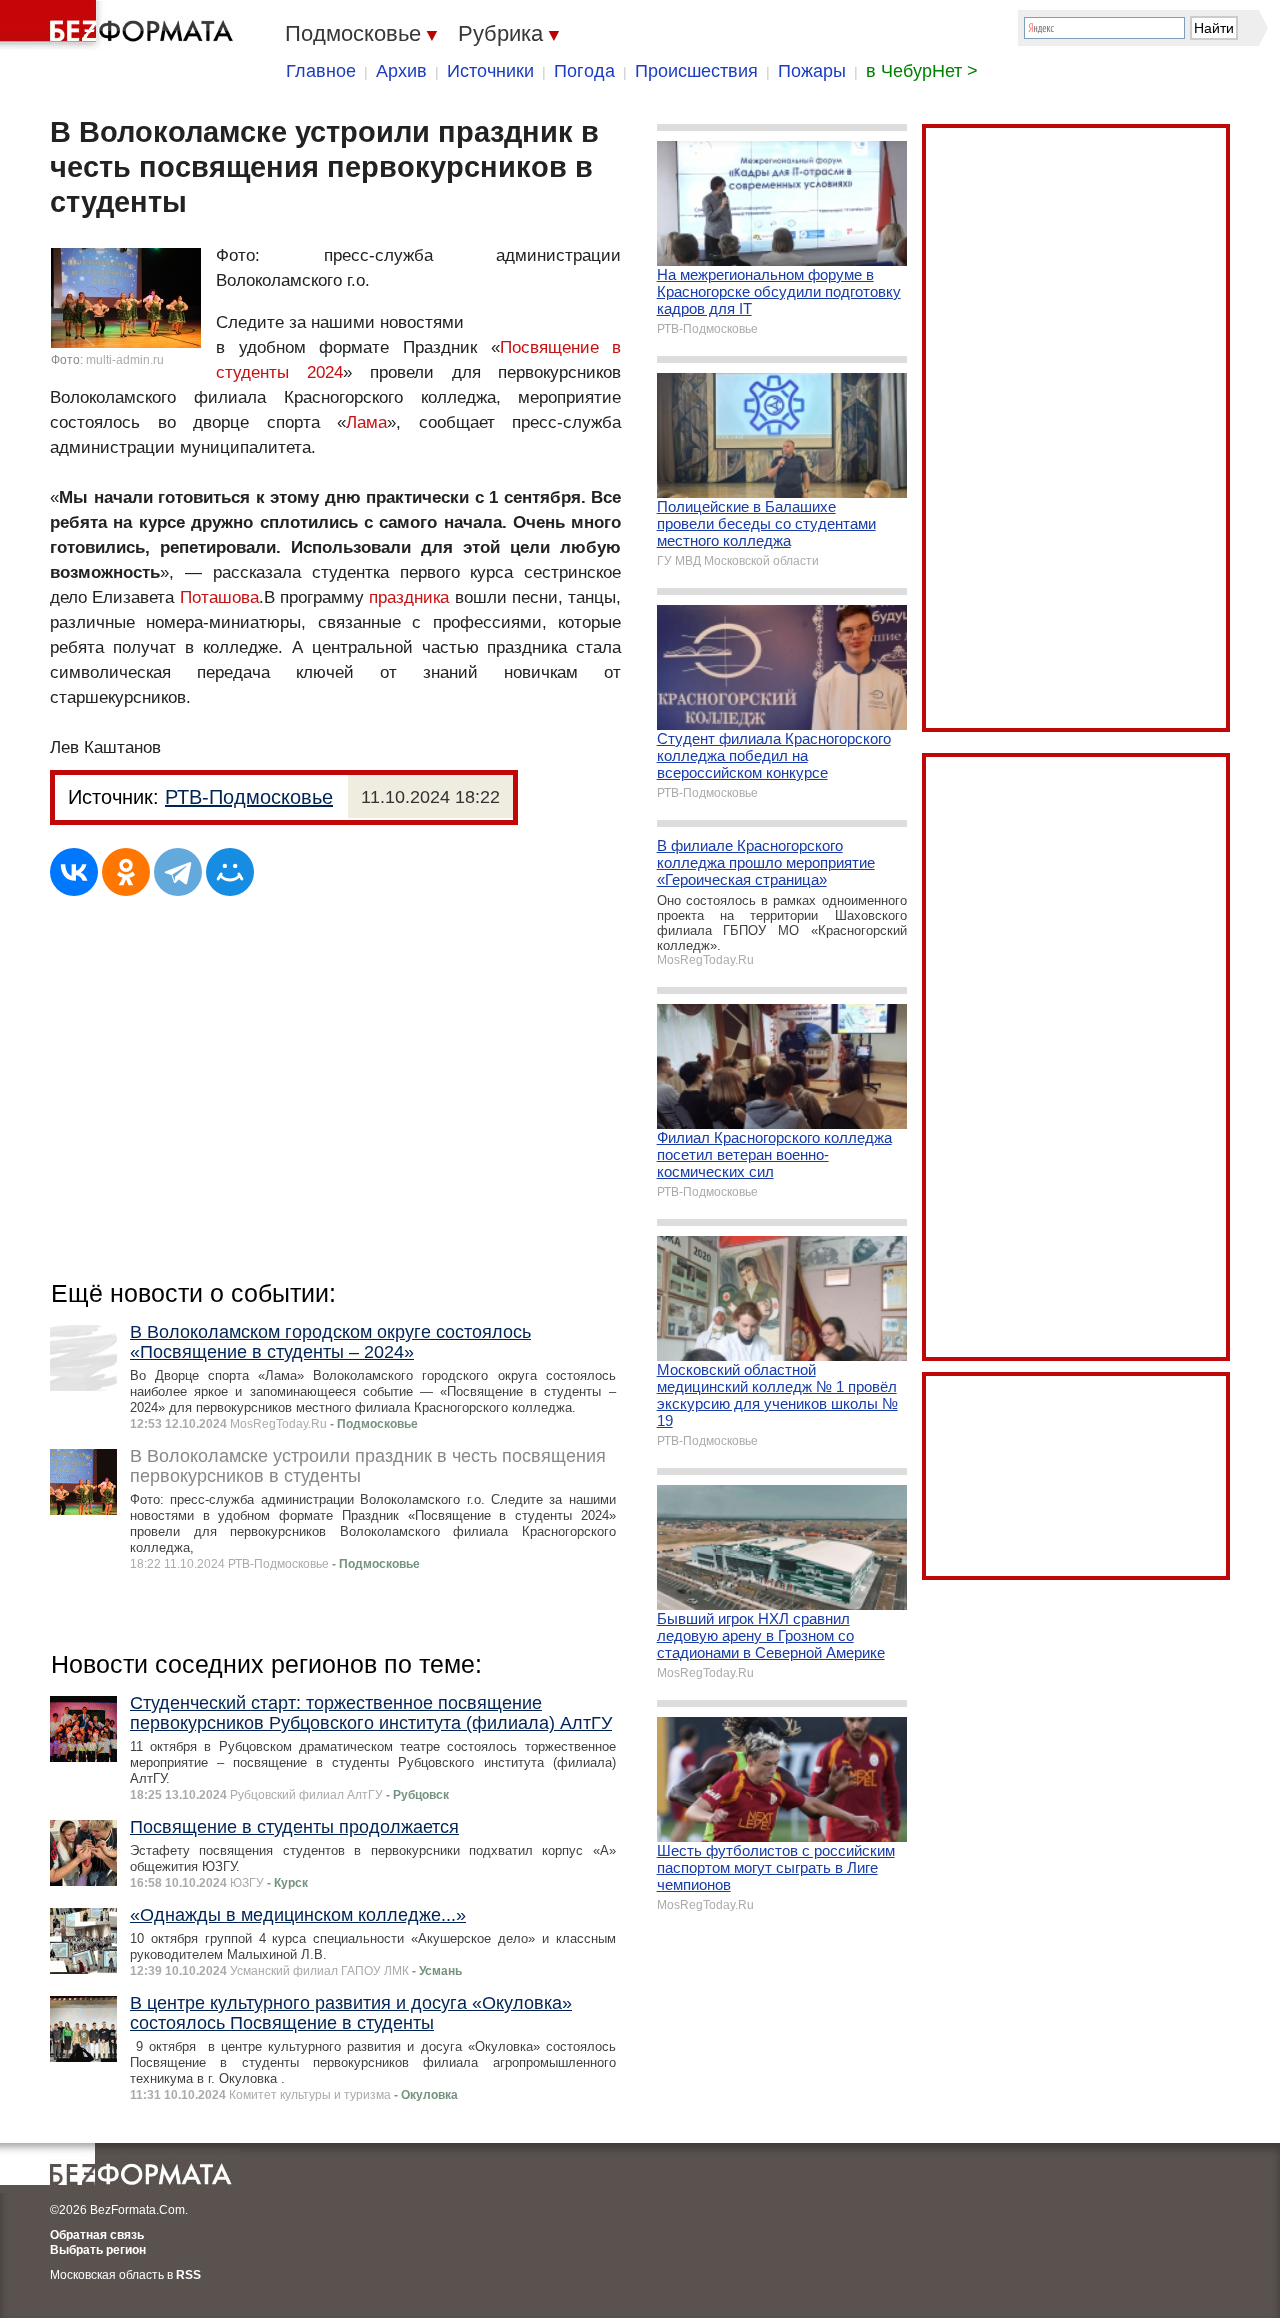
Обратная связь (97, 2235)
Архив (401, 71)
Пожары (812, 71)
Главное (321, 71)
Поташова (219, 597)
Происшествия (696, 71)
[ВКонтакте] (74, 872)
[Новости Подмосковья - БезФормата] (120, 25)
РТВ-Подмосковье (249, 797)
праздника (409, 597)
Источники (490, 71)
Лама (366, 422)
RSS (188, 2275)
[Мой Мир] (230, 872)
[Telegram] (178, 872)
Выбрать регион (98, 2250)
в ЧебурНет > (922, 71)
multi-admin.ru (125, 360)
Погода (584, 71)
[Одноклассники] (126, 872)
